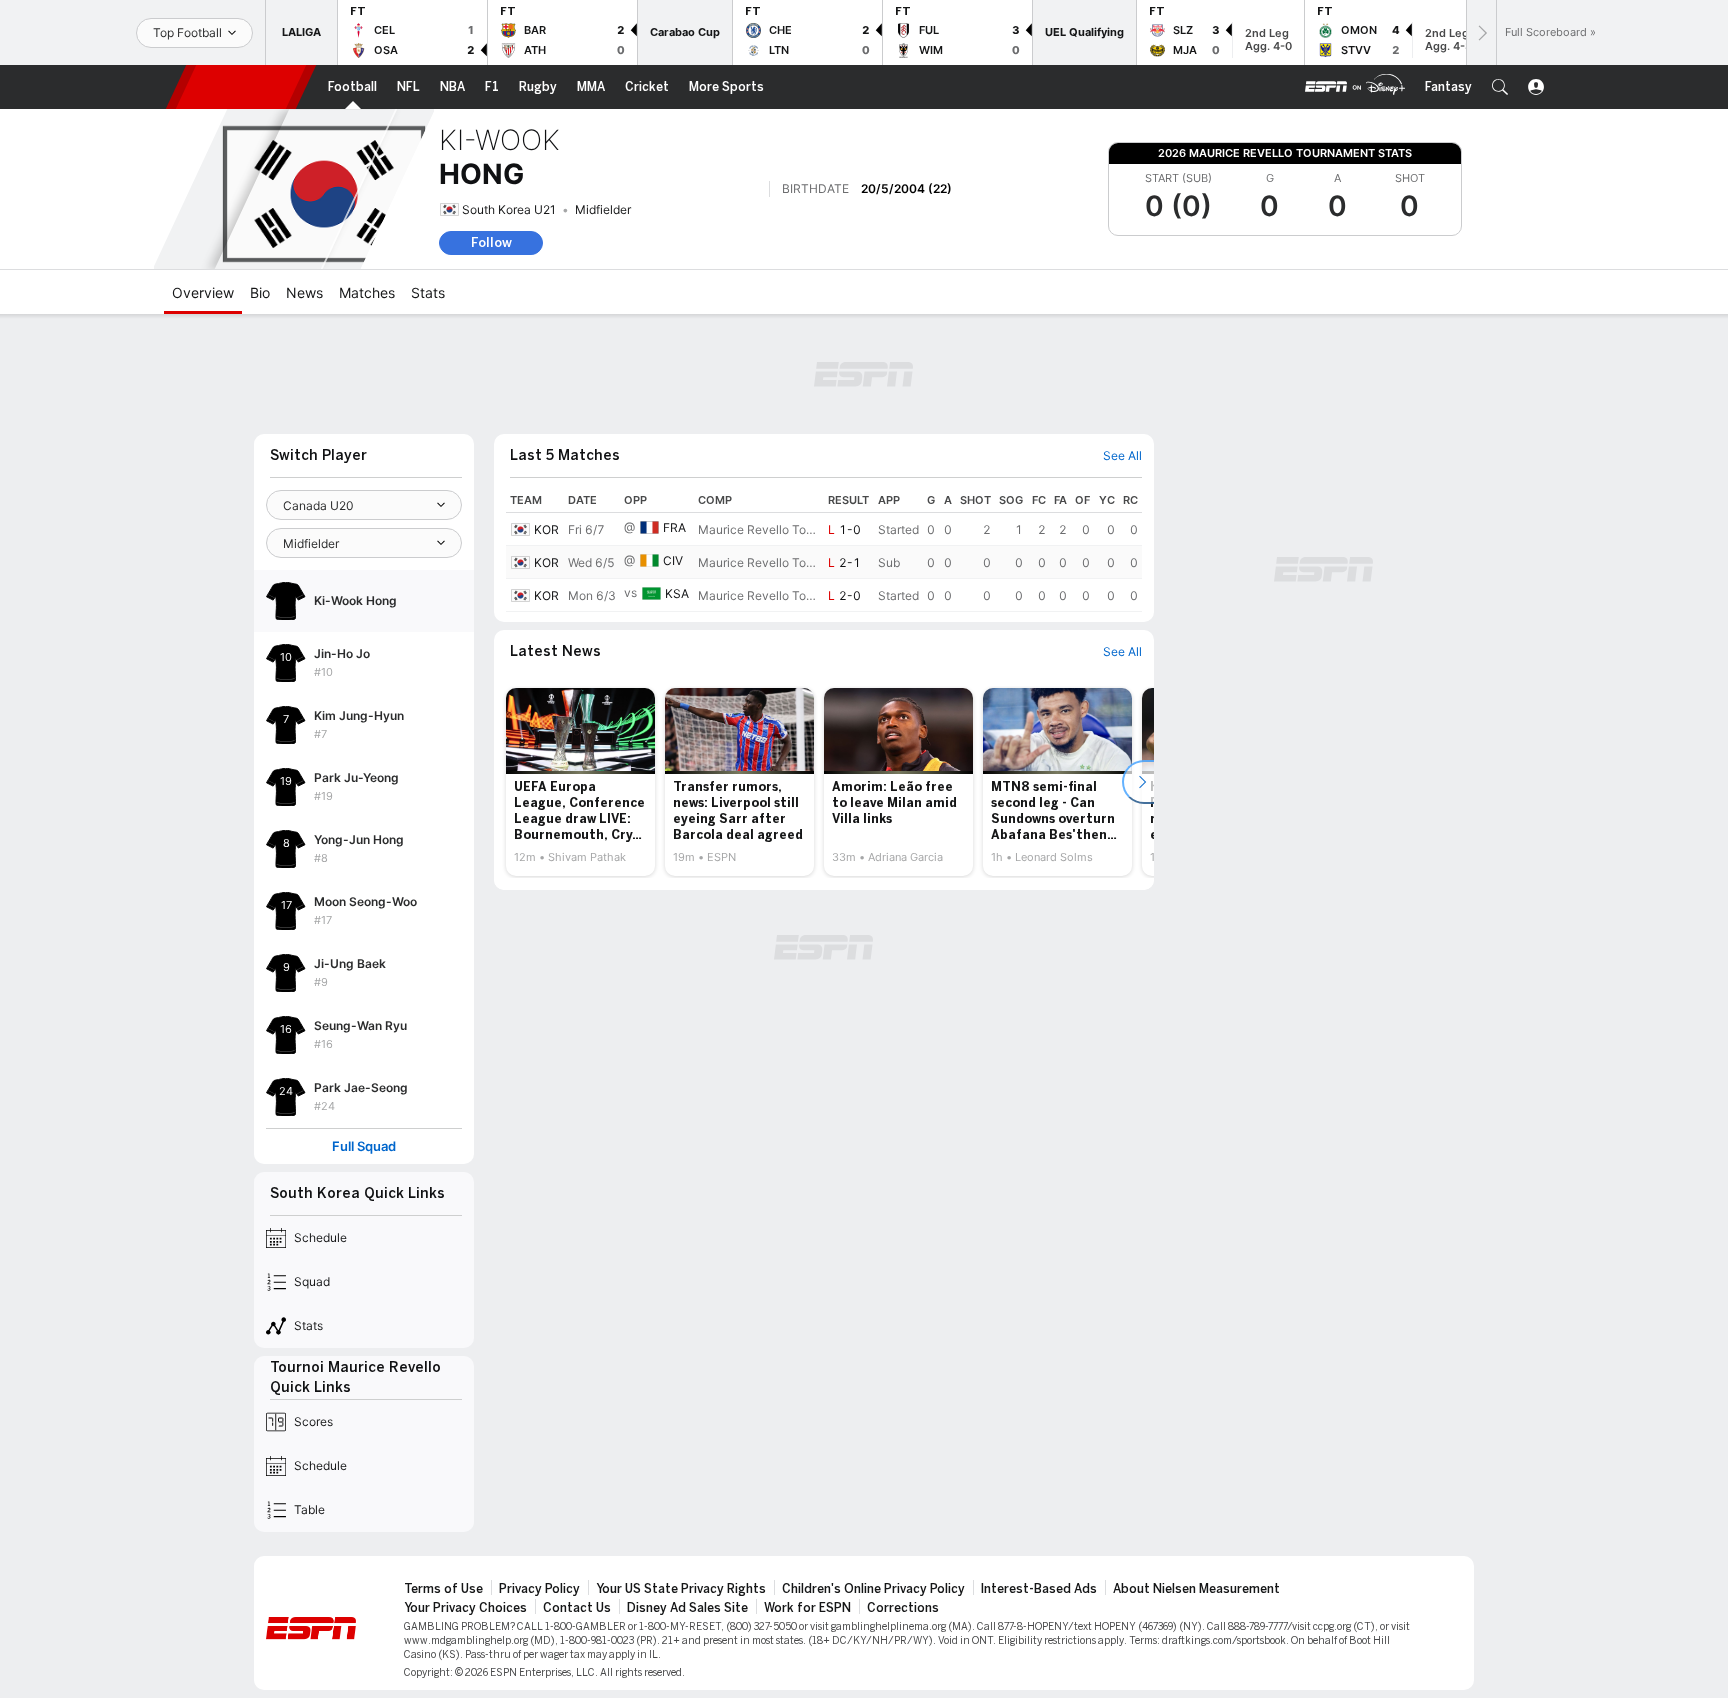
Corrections (903, 1608)
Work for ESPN (807, 1608)
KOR (546, 529)
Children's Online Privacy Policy (873, 1589)
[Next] (1481, 32)
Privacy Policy (539, 1589)
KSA (677, 593)
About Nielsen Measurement (1196, 1589)
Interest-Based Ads (1039, 1589)
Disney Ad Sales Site (687, 1608)
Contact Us (577, 1608)
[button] (1500, 87)
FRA (674, 527)
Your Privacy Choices (465, 1608)
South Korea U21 (509, 209)
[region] (824, 550)
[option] (580, 782)
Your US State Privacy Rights (681, 1589)
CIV (673, 560)
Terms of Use (443, 1589)
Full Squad (364, 1146)
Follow (491, 242)
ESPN (241, 87)
